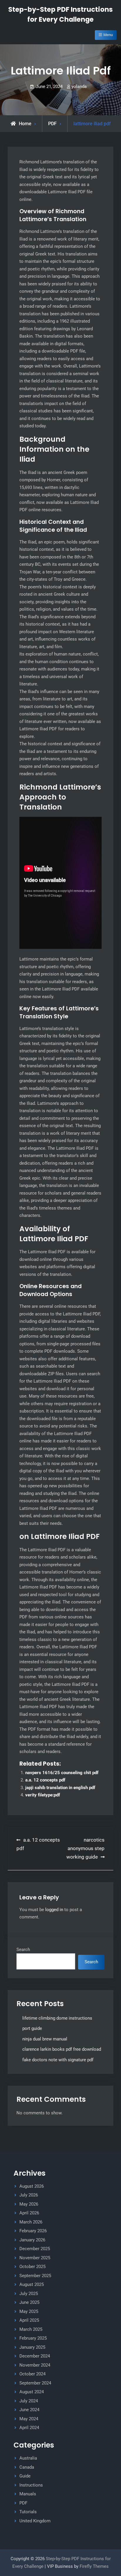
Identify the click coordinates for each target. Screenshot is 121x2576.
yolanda (79, 87)
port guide (32, 2028)
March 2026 (31, 2222)
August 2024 (32, 2392)
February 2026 (33, 2231)
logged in (54, 1910)
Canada (27, 2467)
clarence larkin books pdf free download (62, 2049)
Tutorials (28, 2512)
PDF (52, 124)
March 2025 (31, 2329)
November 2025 (35, 2258)
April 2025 (29, 2320)
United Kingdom (35, 2521)
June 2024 (29, 2410)
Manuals (28, 2494)
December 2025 (35, 2249)
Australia (28, 2458)
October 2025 (32, 2267)
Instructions (31, 2485)
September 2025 (35, 2276)
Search (23, 1950)
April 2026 (29, 2213)
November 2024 (35, 2365)
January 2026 (32, 2240)
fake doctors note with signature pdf (58, 2060)
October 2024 (32, 2374)
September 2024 (35, 2383)
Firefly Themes (94, 2566)
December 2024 (35, 2356)
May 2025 (29, 2311)
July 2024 (29, 2401)
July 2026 (29, 2195)
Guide (25, 2476)
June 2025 (29, 2302)
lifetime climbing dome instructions (57, 2018)
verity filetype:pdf (43, 1795)
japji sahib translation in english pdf (60, 1788)
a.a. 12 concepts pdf (45, 1780)
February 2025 (33, 2338)
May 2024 (29, 2419)
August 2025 (32, 2284)
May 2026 (29, 2204)
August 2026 (32, 2186)
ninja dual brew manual (45, 2039)
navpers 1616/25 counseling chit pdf (62, 1773)
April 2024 (29, 2428)
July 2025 (29, 2294)
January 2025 (32, 2347)
